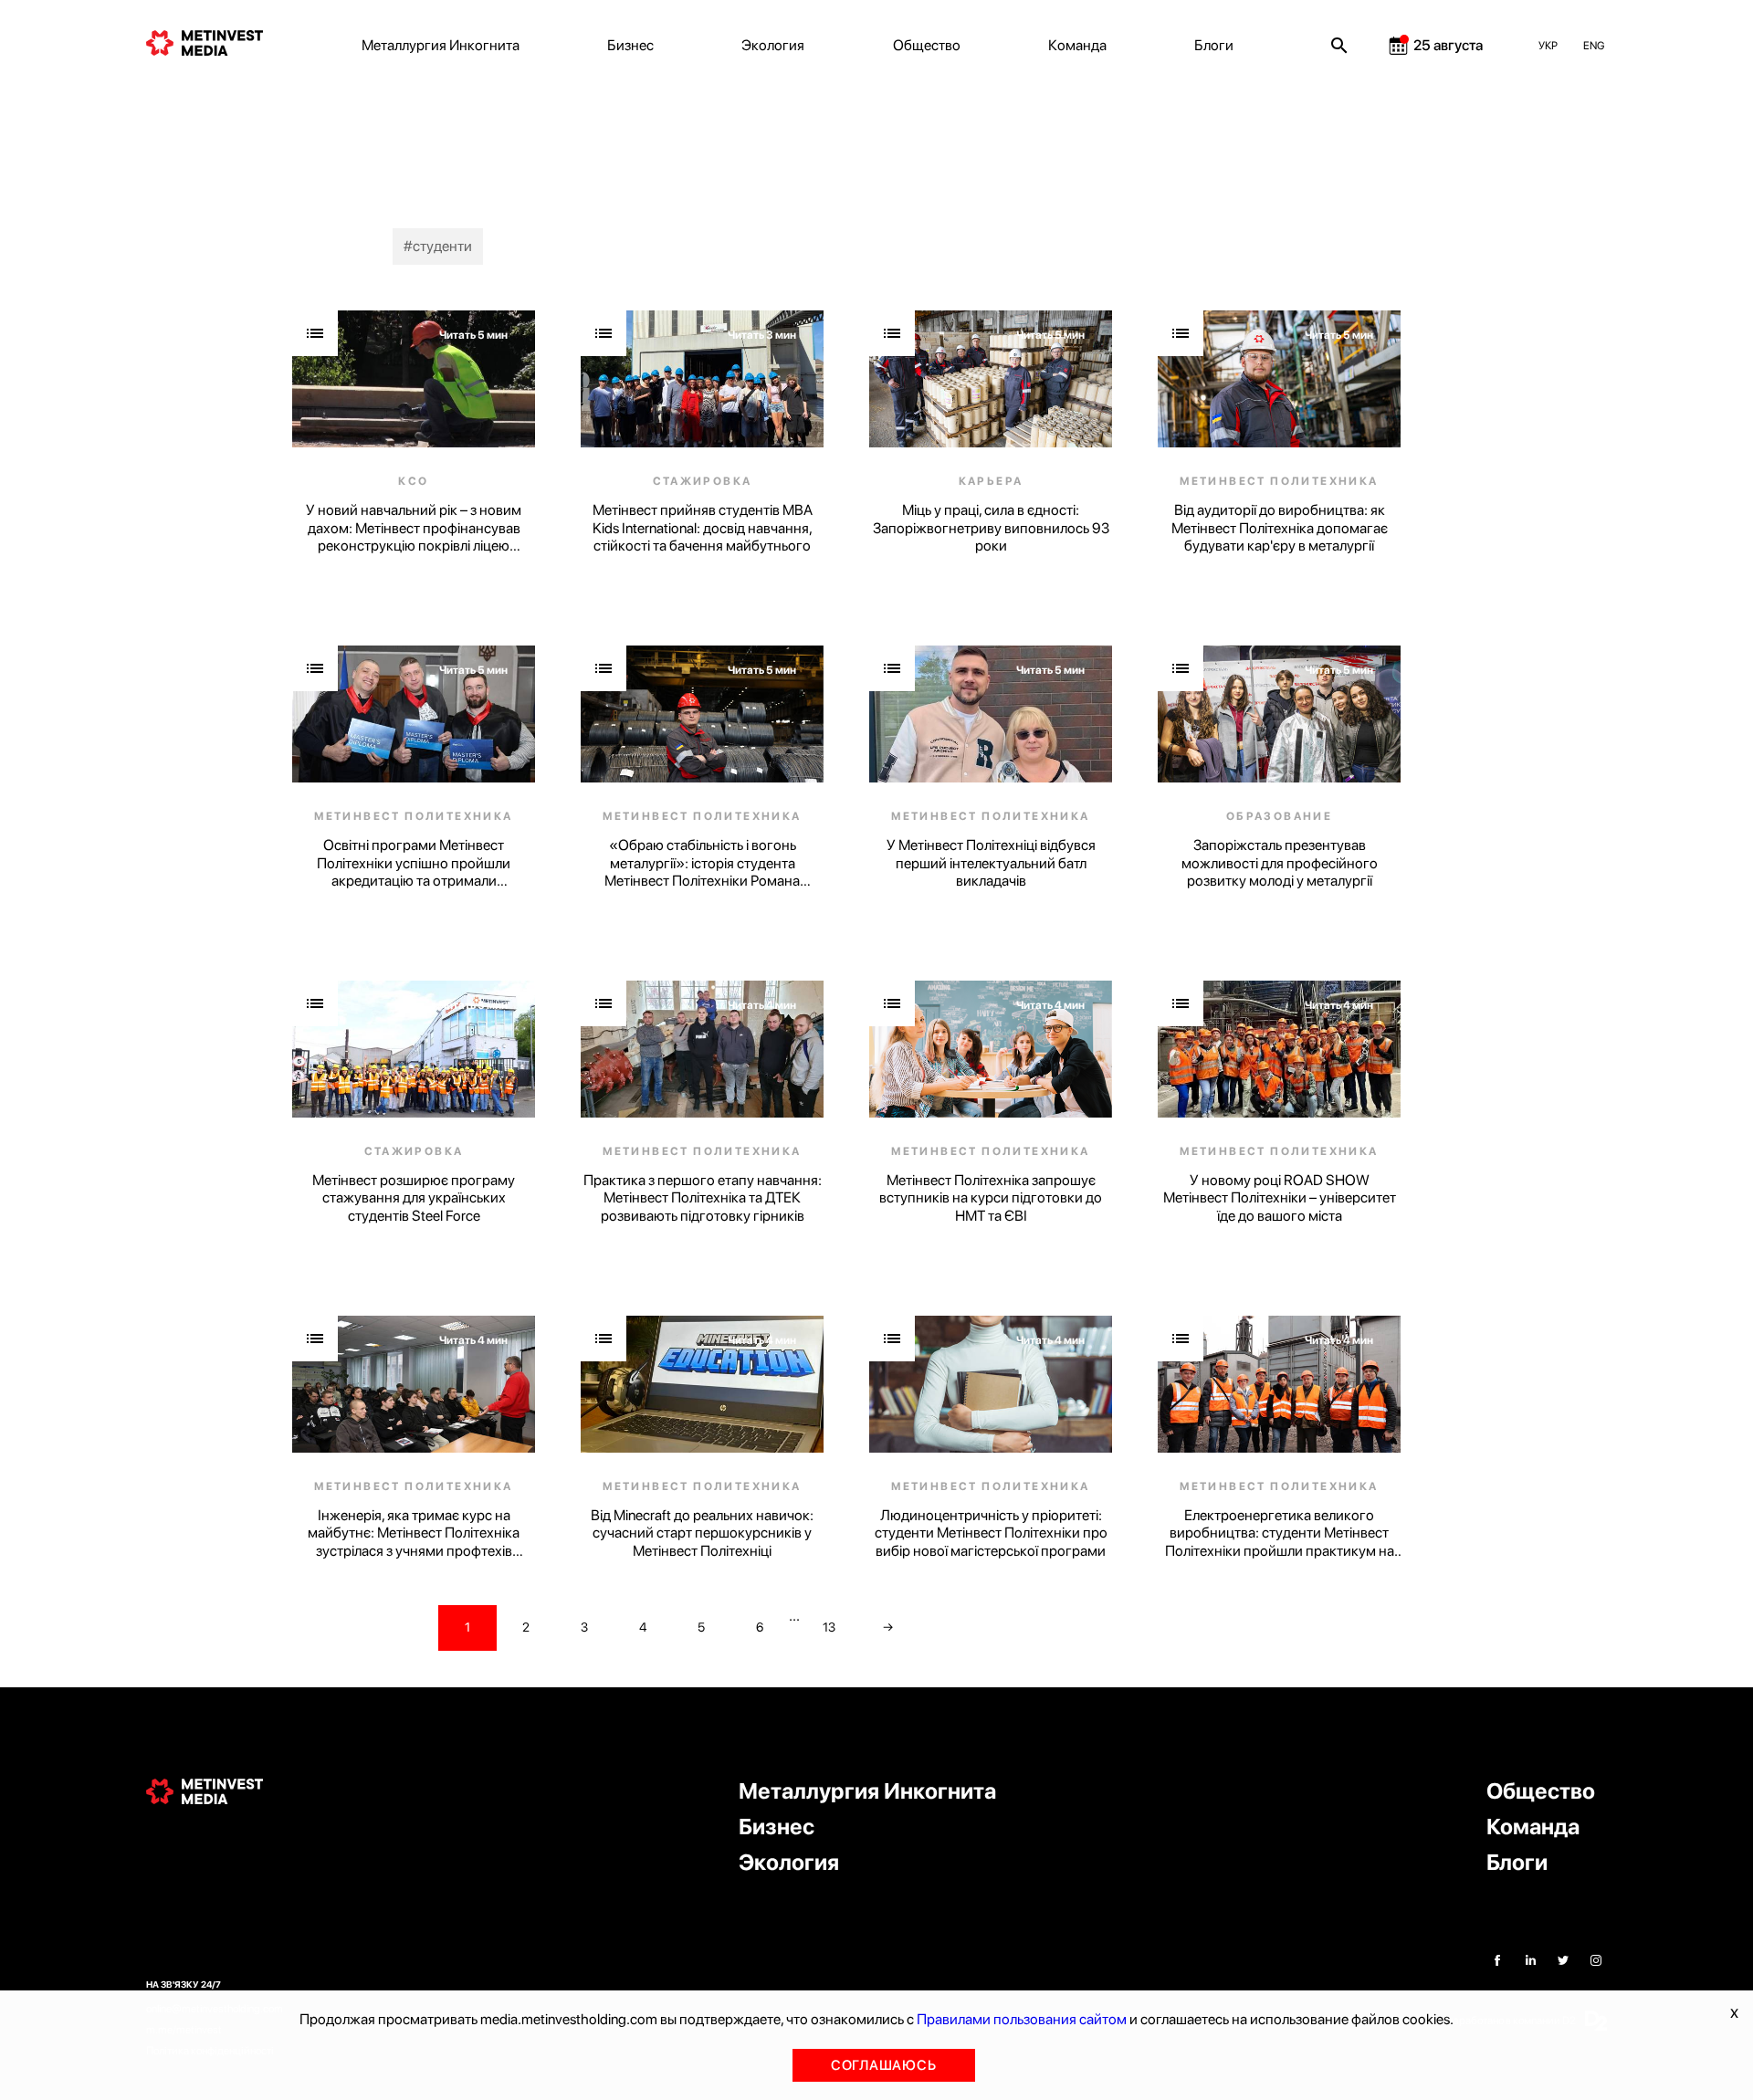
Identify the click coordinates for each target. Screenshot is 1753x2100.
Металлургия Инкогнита (441, 45)
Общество (927, 45)
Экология (773, 45)
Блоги (1214, 45)
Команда (1077, 45)
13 (829, 1627)
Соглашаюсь (884, 2065)
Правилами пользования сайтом (1022, 2019)
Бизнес (630, 45)
